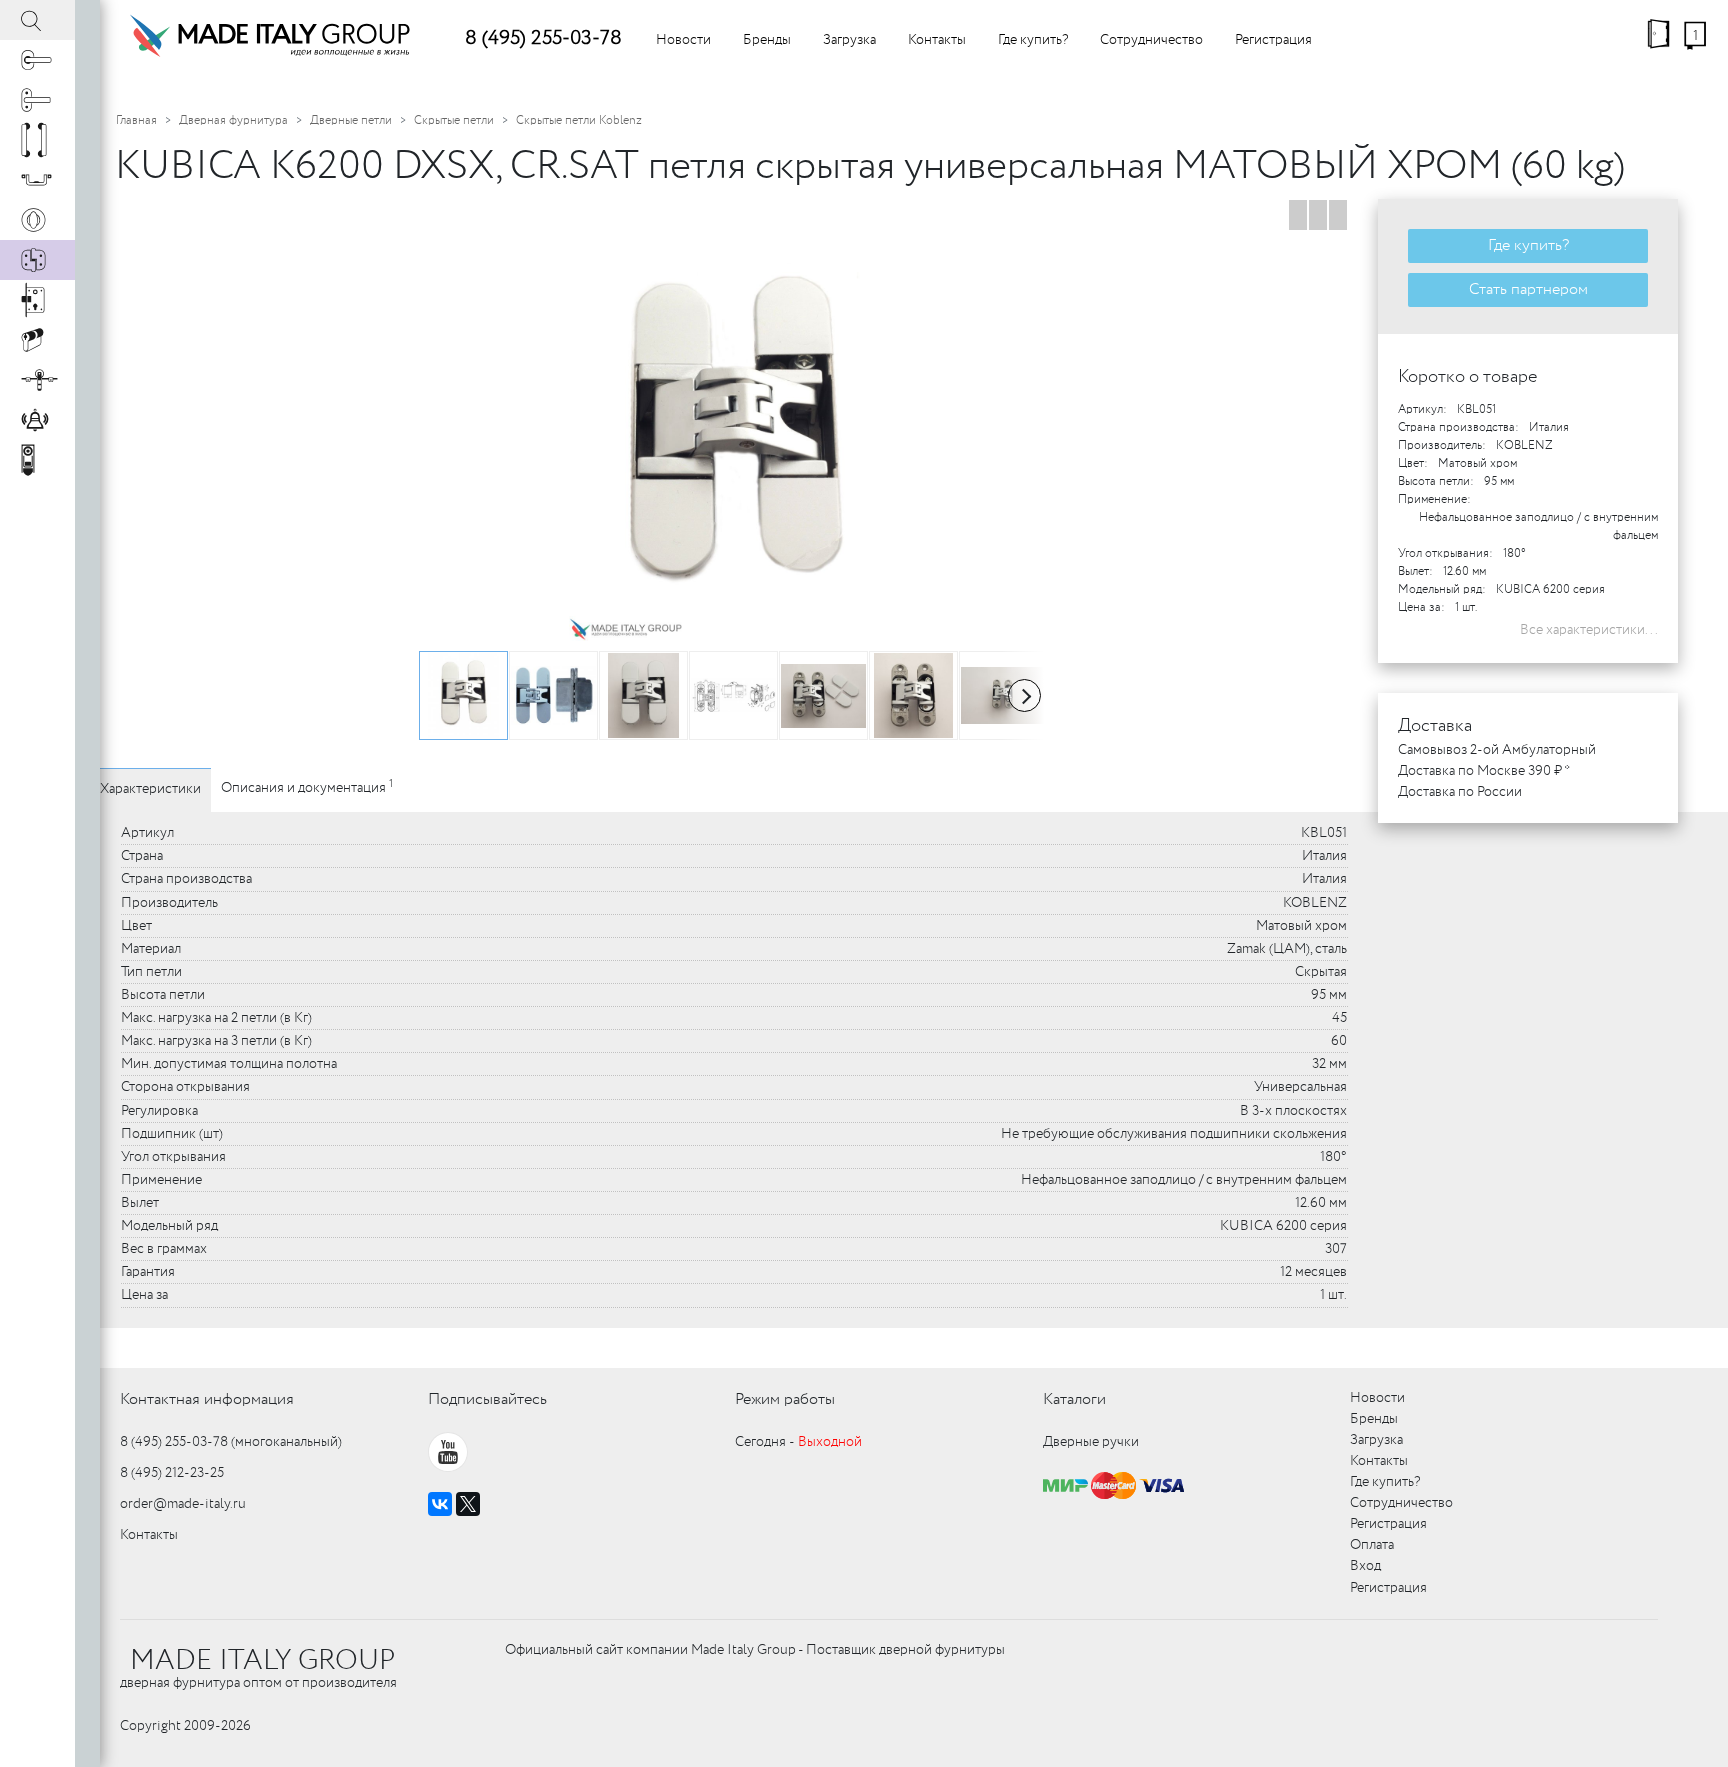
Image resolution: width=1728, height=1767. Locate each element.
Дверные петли (351, 120)
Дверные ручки (1091, 1442)
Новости (683, 40)
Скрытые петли (454, 120)
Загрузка (849, 40)
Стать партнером (1528, 289)
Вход (1365, 1566)
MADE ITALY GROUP (262, 1661)
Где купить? (1033, 40)
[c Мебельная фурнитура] (37, 180)
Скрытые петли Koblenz (579, 120)
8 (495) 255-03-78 (543, 38)
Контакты (937, 40)
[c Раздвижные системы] (37, 380)
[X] (468, 1504)
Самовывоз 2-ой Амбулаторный (1497, 750)
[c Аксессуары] (37, 420)
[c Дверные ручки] (37, 60)
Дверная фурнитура (233, 120)
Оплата (1372, 1545)
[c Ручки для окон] (37, 100)
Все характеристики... (1589, 630)
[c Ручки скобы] (37, 140)
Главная (136, 120)
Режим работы (785, 1399)
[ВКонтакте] (440, 1504)
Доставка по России (1460, 792)
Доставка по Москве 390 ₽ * (1484, 771)
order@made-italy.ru (183, 1504)
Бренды (767, 40)
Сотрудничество (1151, 40)
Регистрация (1273, 40)
